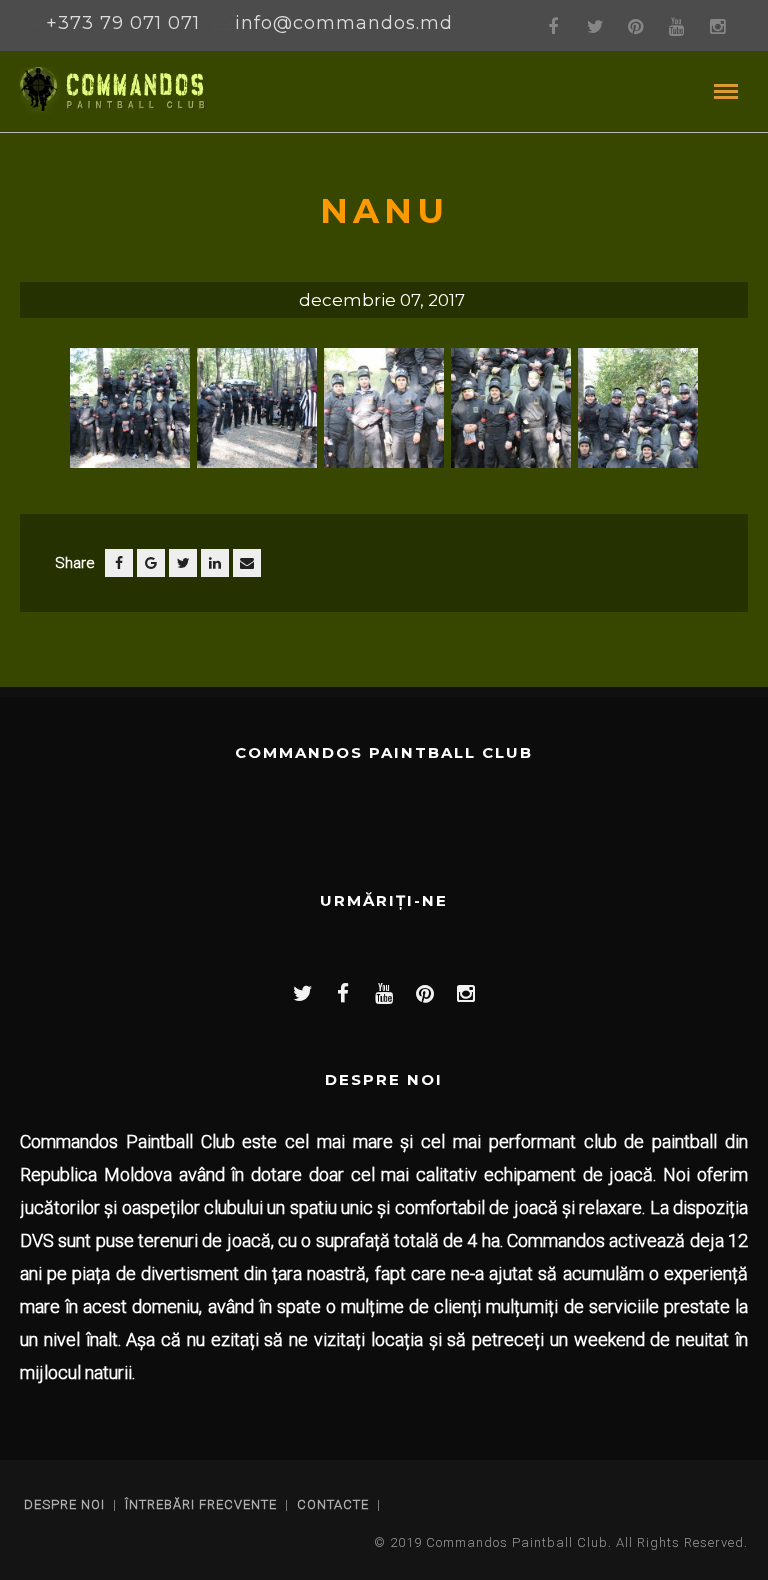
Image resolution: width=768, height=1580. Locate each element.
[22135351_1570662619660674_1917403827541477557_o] (638, 415)
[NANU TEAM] (130, 415)
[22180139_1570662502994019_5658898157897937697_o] (384, 415)
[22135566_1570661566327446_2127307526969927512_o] (511, 415)
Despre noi (64, 1504)
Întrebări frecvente (201, 1504)
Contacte (333, 1504)
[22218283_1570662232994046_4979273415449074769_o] (257, 415)
